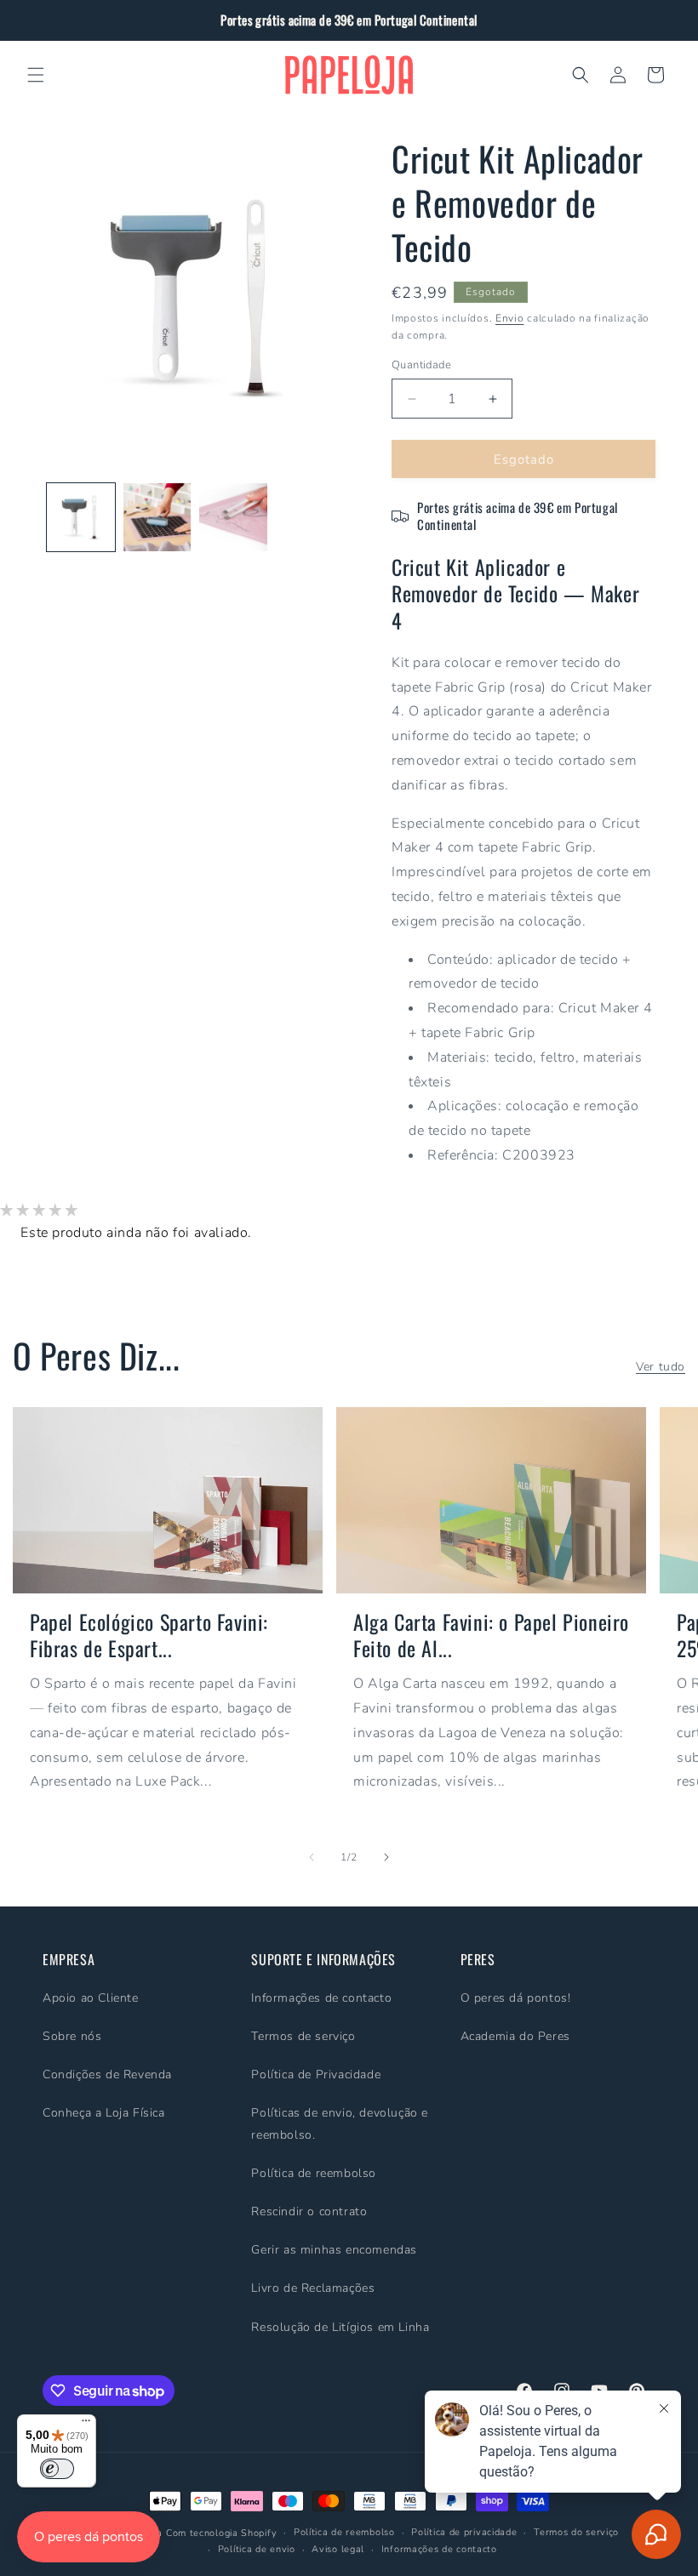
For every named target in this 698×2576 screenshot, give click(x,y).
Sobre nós (72, 2036)
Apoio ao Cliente (91, 1998)
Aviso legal (338, 2549)
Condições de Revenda (107, 2074)
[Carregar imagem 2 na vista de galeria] (157, 517)
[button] (36, 75)
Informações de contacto (321, 1998)
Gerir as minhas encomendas (334, 2250)
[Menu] (86, 2425)
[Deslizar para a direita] (386, 1857)
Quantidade (421, 365)
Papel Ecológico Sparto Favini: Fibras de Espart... (149, 1635)
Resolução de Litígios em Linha (340, 2327)
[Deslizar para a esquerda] (312, 1857)
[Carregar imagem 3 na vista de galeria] (233, 517)
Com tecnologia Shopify (221, 2533)
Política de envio (257, 2549)
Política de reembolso (314, 2173)
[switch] (57, 2469)
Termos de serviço (303, 2036)
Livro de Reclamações (313, 2288)
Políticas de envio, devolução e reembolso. (340, 2123)
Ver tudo (661, 1367)
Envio (510, 318)
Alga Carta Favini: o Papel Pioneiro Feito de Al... (491, 1635)
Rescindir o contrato (309, 2211)
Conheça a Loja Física (104, 2113)
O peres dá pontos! (516, 1998)
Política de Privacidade (316, 2074)
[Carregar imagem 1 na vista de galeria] (81, 517)
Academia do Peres (515, 2036)
